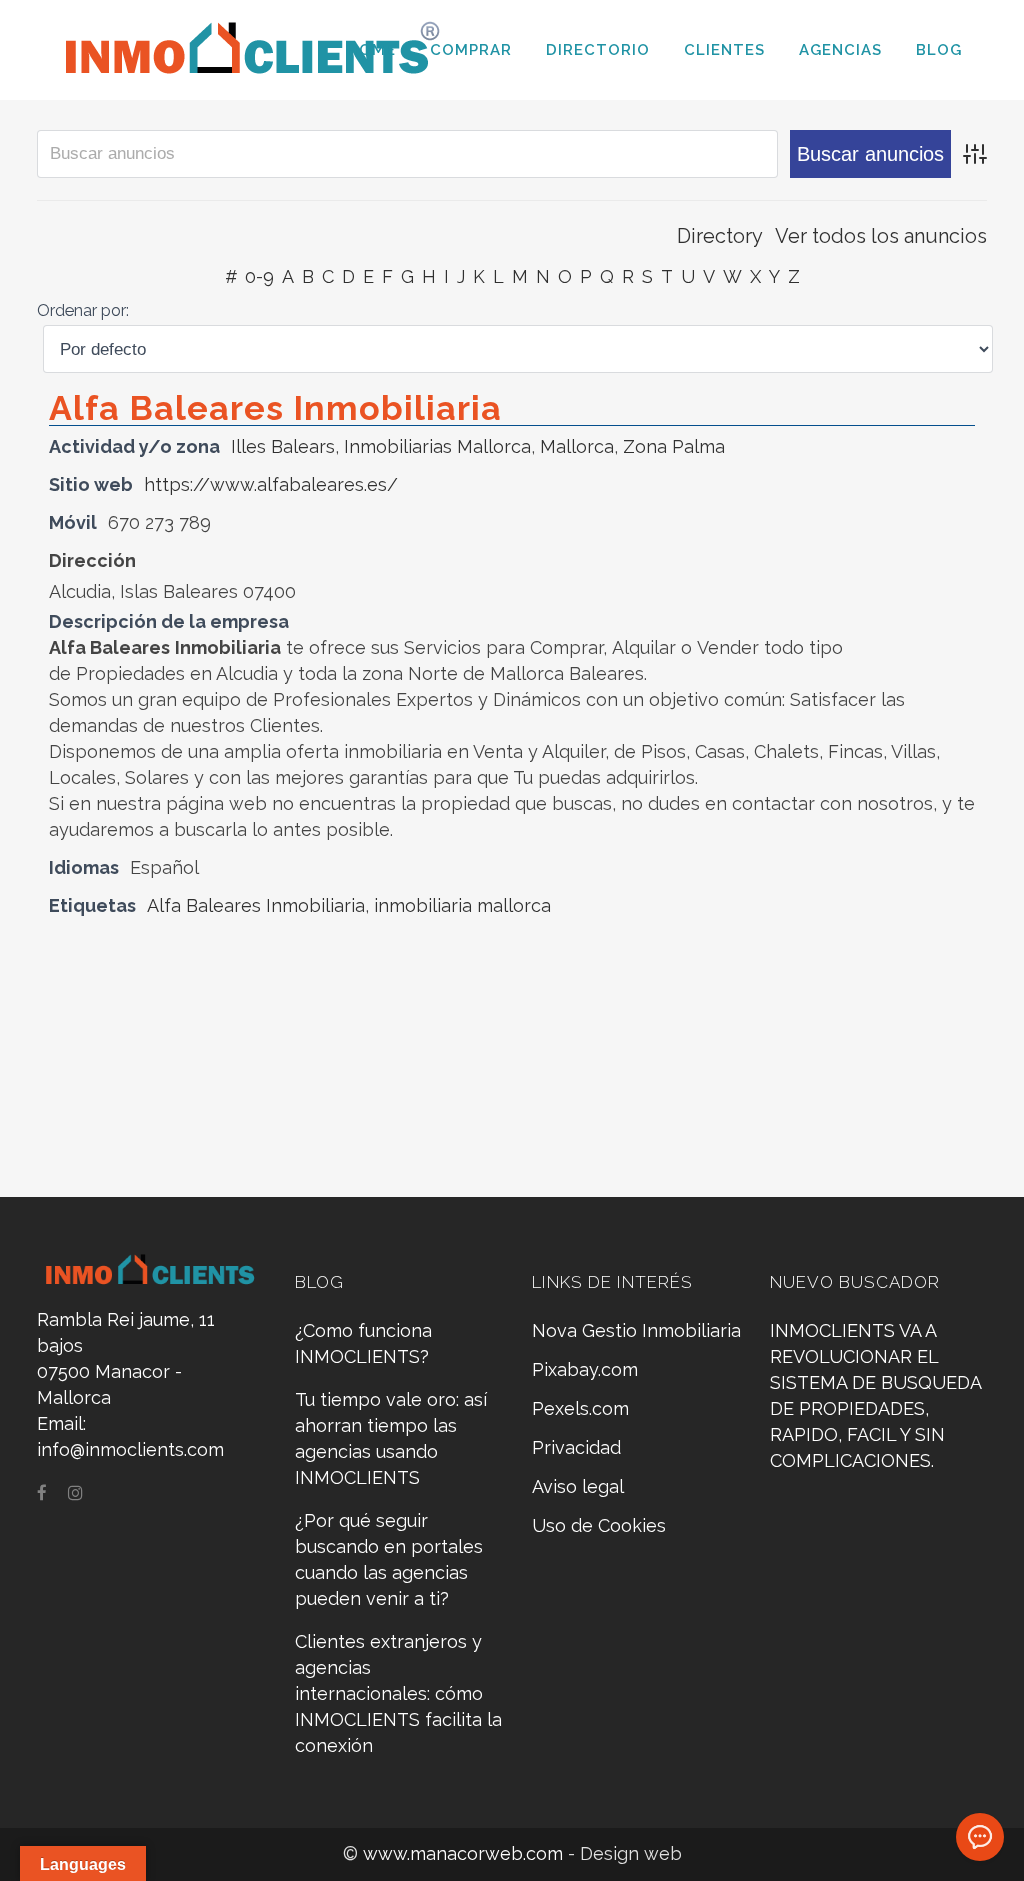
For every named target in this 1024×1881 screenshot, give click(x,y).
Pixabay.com (585, 1369)
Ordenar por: (83, 310)
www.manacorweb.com (465, 1853)
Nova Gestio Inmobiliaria (636, 1330)
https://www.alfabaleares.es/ (271, 484)
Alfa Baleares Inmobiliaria (275, 408)
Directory (720, 236)
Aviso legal (578, 1486)
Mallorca (577, 446)
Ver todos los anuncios (881, 236)
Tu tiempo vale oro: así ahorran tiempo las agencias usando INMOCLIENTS (391, 1438)
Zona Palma (674, 446)
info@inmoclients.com (130, 1449)
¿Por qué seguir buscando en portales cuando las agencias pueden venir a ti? (389, 1559)
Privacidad (576, 1447)
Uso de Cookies (599, 1525)
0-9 (259, 276)
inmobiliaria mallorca (462, 905)
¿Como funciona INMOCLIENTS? (363, 1343)
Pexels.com (580, 1408)
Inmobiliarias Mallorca (437, 446)
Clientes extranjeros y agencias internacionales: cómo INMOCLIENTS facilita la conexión (398, 1693)
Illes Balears (283, 446)
